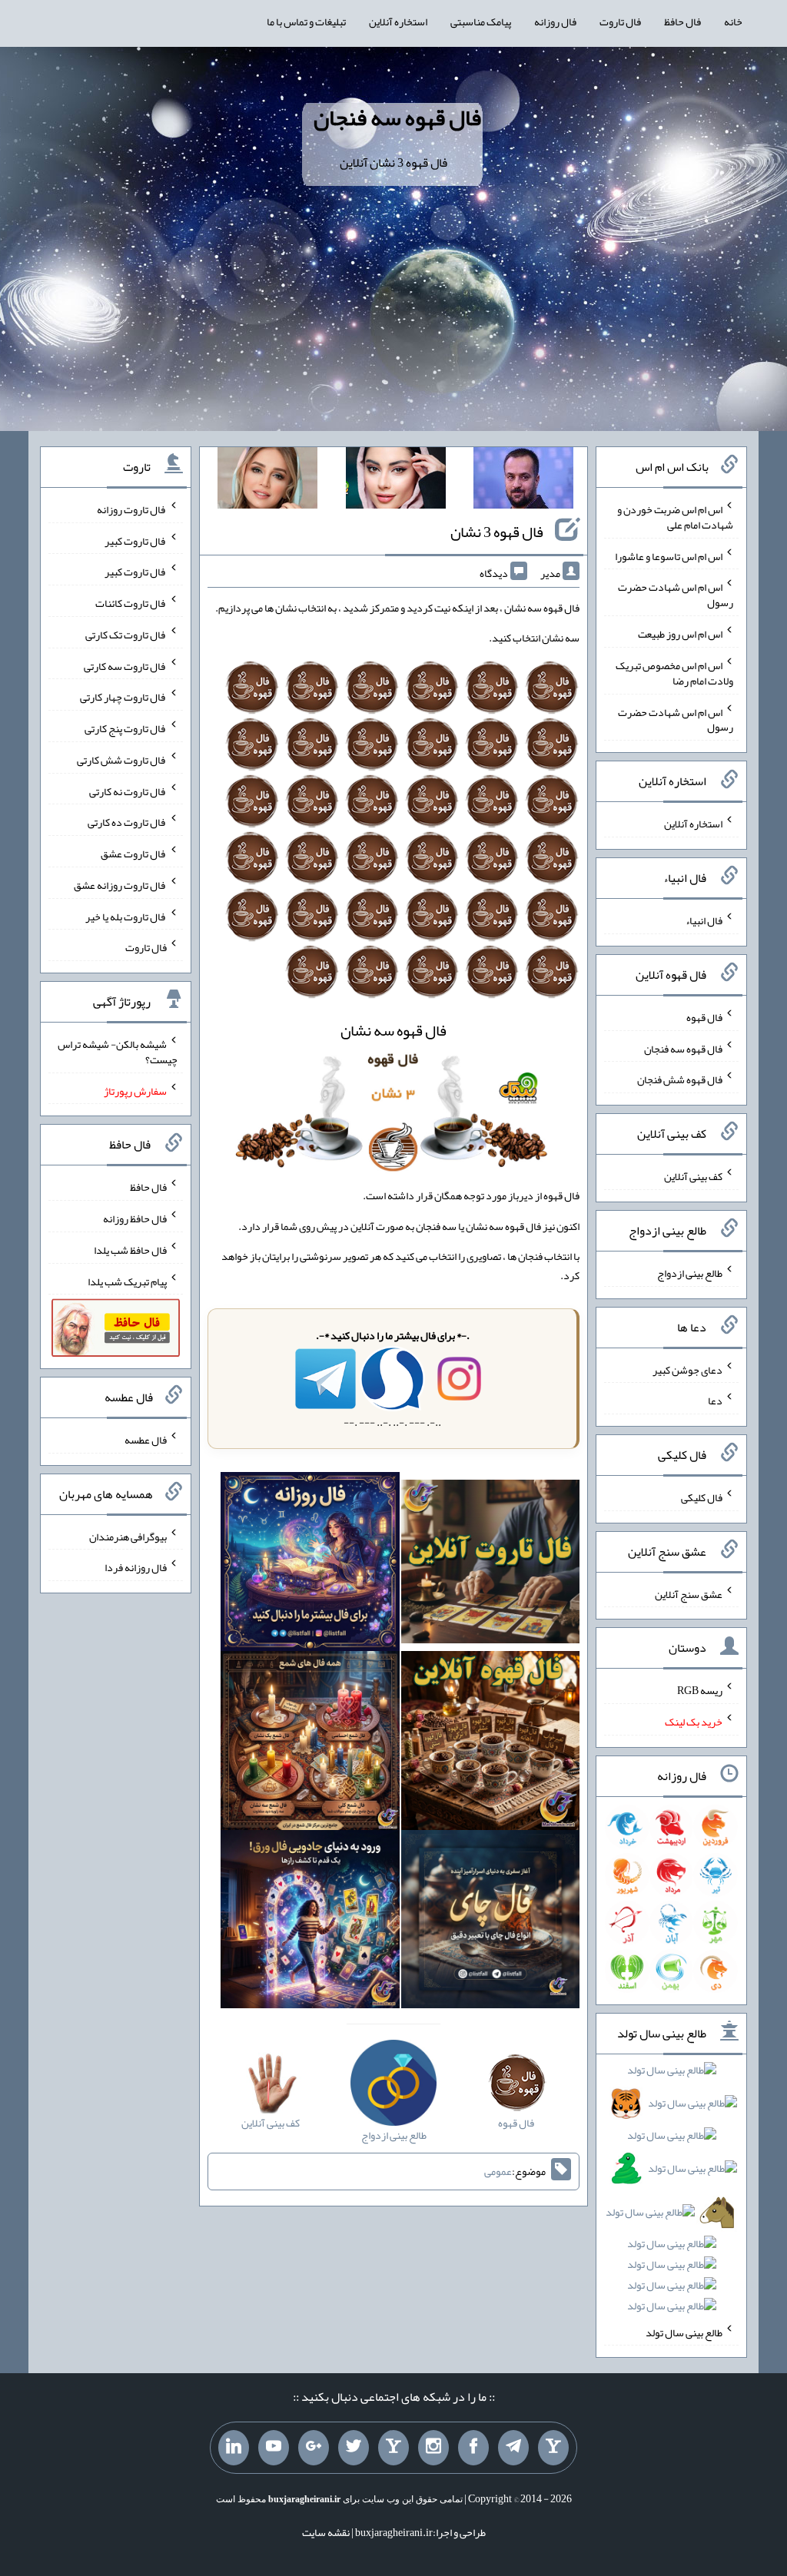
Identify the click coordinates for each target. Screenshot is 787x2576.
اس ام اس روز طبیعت (680, 634)
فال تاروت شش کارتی (122, 760)
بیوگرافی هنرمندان (128, 1536)
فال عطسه (146, 1440)
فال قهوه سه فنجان (397, 118)
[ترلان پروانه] (396, 481)
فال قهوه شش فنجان (680, 1079)
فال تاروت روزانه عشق (120, 885)
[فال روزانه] (310, 1565)
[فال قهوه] (491, 1744)
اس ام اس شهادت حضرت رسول (676, 595)
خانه (733, 22)
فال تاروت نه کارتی (128, 791)
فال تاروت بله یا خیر (126, 916)
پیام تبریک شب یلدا (127, 1281)
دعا (715, 1401)
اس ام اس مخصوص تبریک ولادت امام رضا (674, 673)
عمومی (498, 2171)
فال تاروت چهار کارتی (123, 697)
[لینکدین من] (234, 2448)
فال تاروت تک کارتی (126, 635)
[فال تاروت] (491, 1565)
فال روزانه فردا (136, 1567)
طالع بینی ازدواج (690, 1273)
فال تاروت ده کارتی (127, 822)
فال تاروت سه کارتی (125, 665)
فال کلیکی (702, 1497)
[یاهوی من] (553, 2448)
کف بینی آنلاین (693, 1176)
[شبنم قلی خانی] (267, 481)
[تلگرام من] (513, 2448)
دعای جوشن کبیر (687, 1369)
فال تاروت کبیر (136, 540)
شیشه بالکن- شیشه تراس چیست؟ (118, 1052)
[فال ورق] (310, 1922)
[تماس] (393, 2448)
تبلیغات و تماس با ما (306, 22)
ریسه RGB (700, 1690)
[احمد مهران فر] (523, 481)
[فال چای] (491, 1922)
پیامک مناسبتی (481, 22)
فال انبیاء (704, 920)
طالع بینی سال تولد (684, 2332)
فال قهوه (704, 1017)
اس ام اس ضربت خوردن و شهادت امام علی (675, 517)
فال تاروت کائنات (131, 603)
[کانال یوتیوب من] (274, 2448)
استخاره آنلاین (398, 22)
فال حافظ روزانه (135, 1218)
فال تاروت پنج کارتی (126, 728)
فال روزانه (555, 22)
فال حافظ (682, 22)
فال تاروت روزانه (132, 509)
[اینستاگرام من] (433, 2448)
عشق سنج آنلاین (689, 1593)
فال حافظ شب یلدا (130, 1250)
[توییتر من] (354, 2448)
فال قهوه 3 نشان (497, 532)
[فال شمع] (310, 1744)
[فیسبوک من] (473, 2448)
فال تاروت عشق (134, 854)
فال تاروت (620, 22)
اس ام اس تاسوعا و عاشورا (669, 555)
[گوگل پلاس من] (314, 2448)
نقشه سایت (326, 2532)
